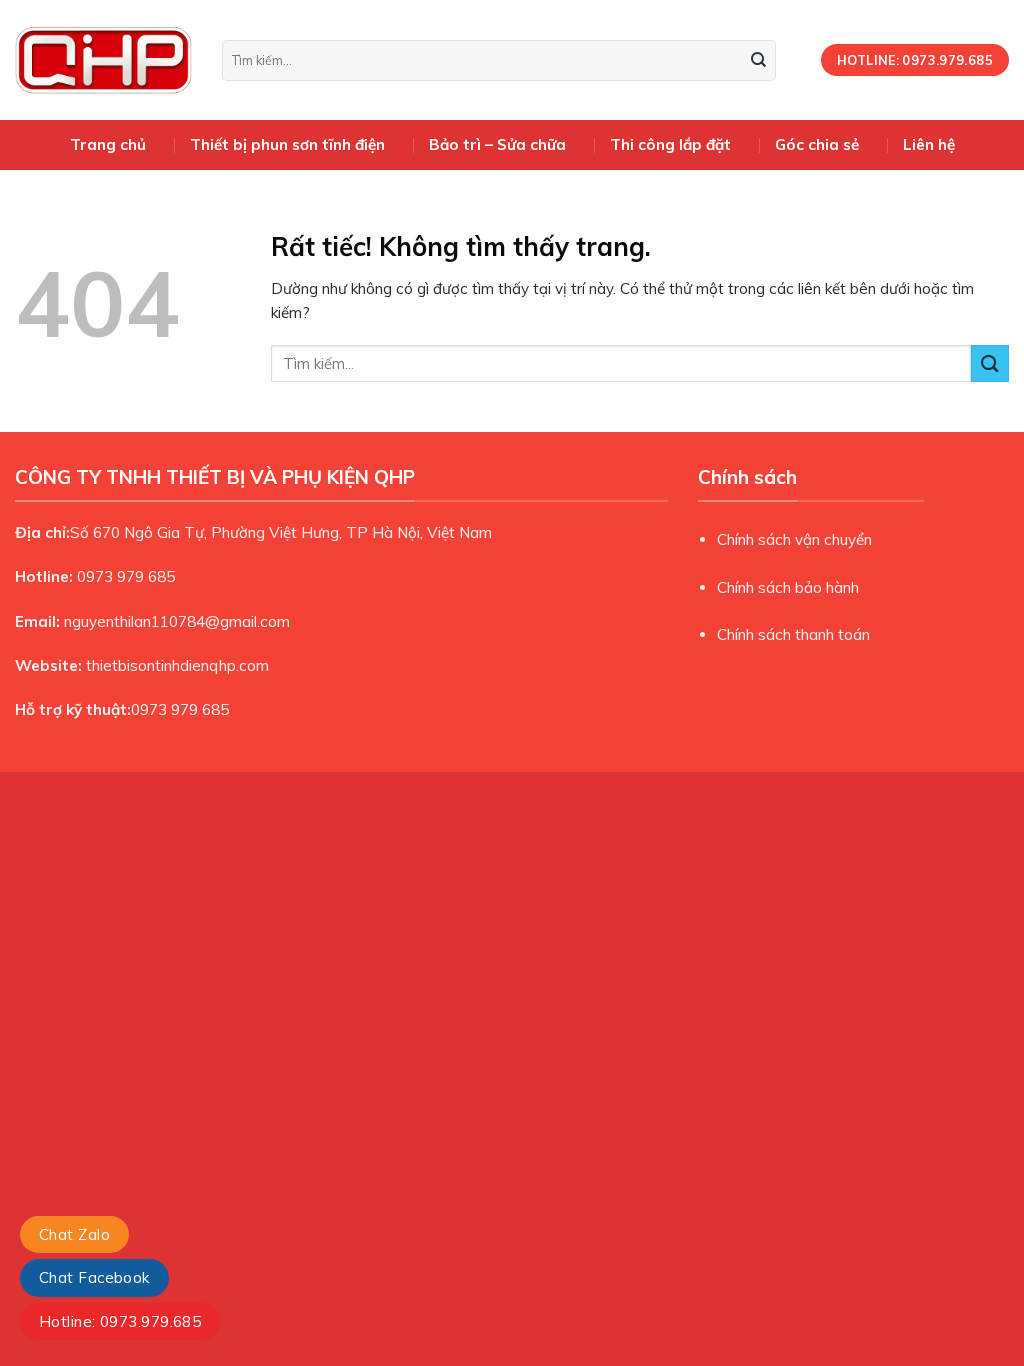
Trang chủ (108, 144)
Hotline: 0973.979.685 (120, 1321)
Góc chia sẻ (817, 144)
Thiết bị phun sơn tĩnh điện (287, 144)
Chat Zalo (74, 1234)
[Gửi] (759, 60)
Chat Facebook (94, 1277)
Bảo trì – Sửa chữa (497, 144)
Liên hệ (929, 144)
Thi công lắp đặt (670, 144)
